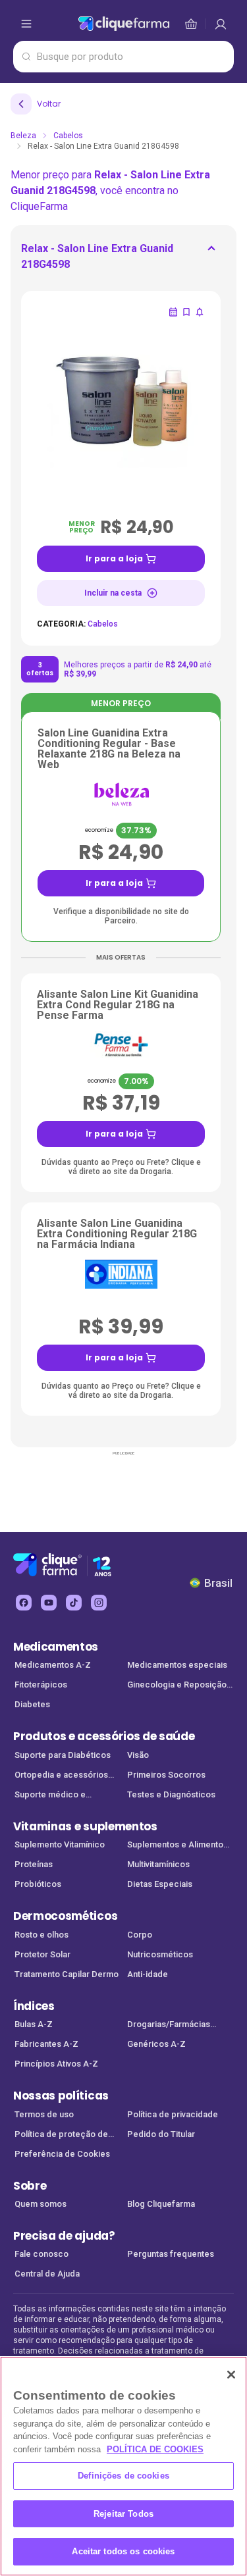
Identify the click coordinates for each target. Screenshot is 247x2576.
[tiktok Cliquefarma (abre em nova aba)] (74, 1603)
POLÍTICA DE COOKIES (155, 2449)
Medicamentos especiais (177, 1665)
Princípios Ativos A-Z (56, 2064)
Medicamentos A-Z (53, 1665)
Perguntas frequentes (171, 2254)
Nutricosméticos (160, 1954)
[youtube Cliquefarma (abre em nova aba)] (49, 1603)
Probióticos (38, 1884)
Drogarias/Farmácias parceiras (169, 2025)
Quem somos (41, 2204)
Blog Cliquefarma (161, 2204)
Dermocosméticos (65, 1916)
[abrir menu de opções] (26, 24)
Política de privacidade (173, 2114)
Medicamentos (56, 1647)
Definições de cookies (123, 2476)
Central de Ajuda (47, 2274)
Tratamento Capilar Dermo (67, 1974)
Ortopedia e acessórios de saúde (61, 1776)
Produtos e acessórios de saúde (104, 1736)
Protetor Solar (42, 1954)
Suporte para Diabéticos (63, 1755)
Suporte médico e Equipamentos (50, 1796)
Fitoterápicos (41, 1685)
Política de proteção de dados (61, 2135)
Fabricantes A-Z (46, 2044)
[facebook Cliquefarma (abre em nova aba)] (24, 1603)
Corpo (140, 1935)
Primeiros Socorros (166, 1775)
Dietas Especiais (160, 1884)
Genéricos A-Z (156, 2044)
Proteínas (34, 1864)
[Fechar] (231, 2375)
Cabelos (68, 136)
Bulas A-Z (34, 2024)
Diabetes (32, 1704)
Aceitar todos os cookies (123, 2551)
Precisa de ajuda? (64, 2236)
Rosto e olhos (41, 1935)
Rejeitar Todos (123, 2514)
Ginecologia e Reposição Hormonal (177, 1686)
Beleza (23, 136)
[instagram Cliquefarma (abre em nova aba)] (99, 1603)
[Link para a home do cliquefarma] (124, 24)
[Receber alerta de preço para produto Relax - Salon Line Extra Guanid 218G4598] (200, 312)
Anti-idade (148, 1974)
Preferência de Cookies (62, 2154)
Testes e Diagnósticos (171, 1794)
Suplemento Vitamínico (60, 1844)
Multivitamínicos (158, 1864)
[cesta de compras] (221, 24)
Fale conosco (41, 2254)
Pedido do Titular (161, 2134)
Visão (138, 1755)
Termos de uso (44, 2114)
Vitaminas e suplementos (85, 1826)
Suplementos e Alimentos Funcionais (178, 1846)
